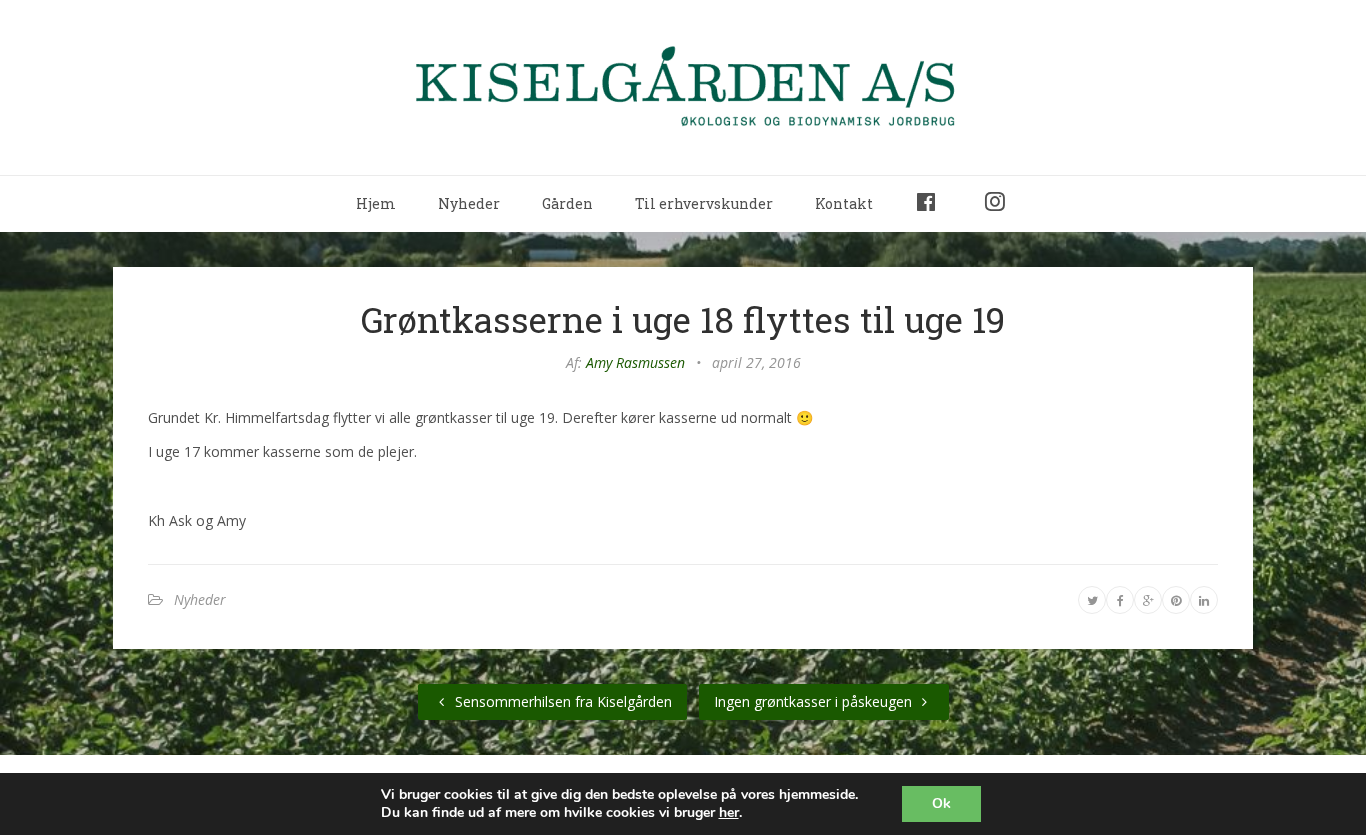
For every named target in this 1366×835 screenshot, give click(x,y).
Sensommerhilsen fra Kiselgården (561, 701)
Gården (567, 203)
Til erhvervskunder (704, 203)
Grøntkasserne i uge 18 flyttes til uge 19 (683, 319)
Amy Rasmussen (635, 362)
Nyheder (469, 203)
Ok (941, 803)
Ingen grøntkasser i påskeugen (815, 701)
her (729, 813)
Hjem (376, 203)
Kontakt (844, 203)
